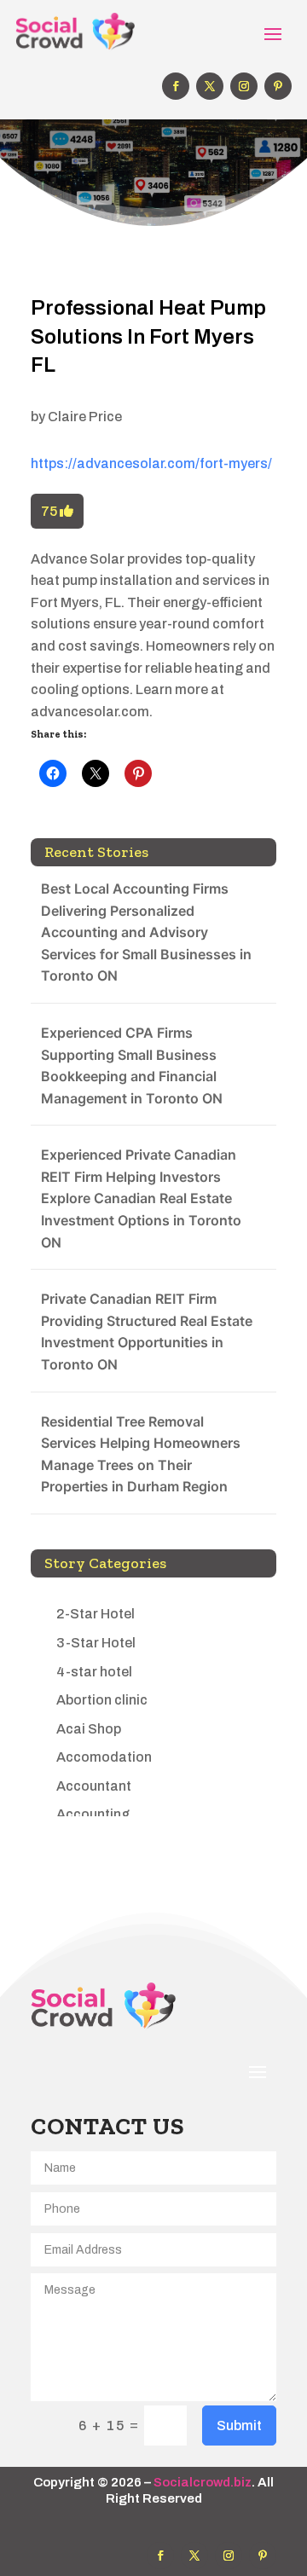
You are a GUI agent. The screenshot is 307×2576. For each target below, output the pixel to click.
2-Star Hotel (96, 1614)
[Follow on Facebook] (176, 86)
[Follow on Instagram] (244, 86)
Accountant (94, 1786)
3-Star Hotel (96, 1643)
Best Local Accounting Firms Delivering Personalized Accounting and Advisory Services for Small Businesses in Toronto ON (146, 932)
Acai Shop (89, 1729)
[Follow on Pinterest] (278, 86)
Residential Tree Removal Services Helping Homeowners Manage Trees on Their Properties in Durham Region (141, 1454)
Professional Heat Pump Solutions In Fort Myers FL (148, 336)
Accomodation (104, 1757)
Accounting (93, 1814)
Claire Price (85, 417)
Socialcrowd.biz (203, 2482)
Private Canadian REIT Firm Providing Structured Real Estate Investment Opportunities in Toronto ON (147, 1331)
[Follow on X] (210, 86)
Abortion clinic (102, 1700)
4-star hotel (94, 1672)
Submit (239, 2425)
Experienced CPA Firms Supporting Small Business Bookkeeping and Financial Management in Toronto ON (132, 1065)
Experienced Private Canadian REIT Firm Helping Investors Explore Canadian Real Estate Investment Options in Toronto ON (141, 1198)
